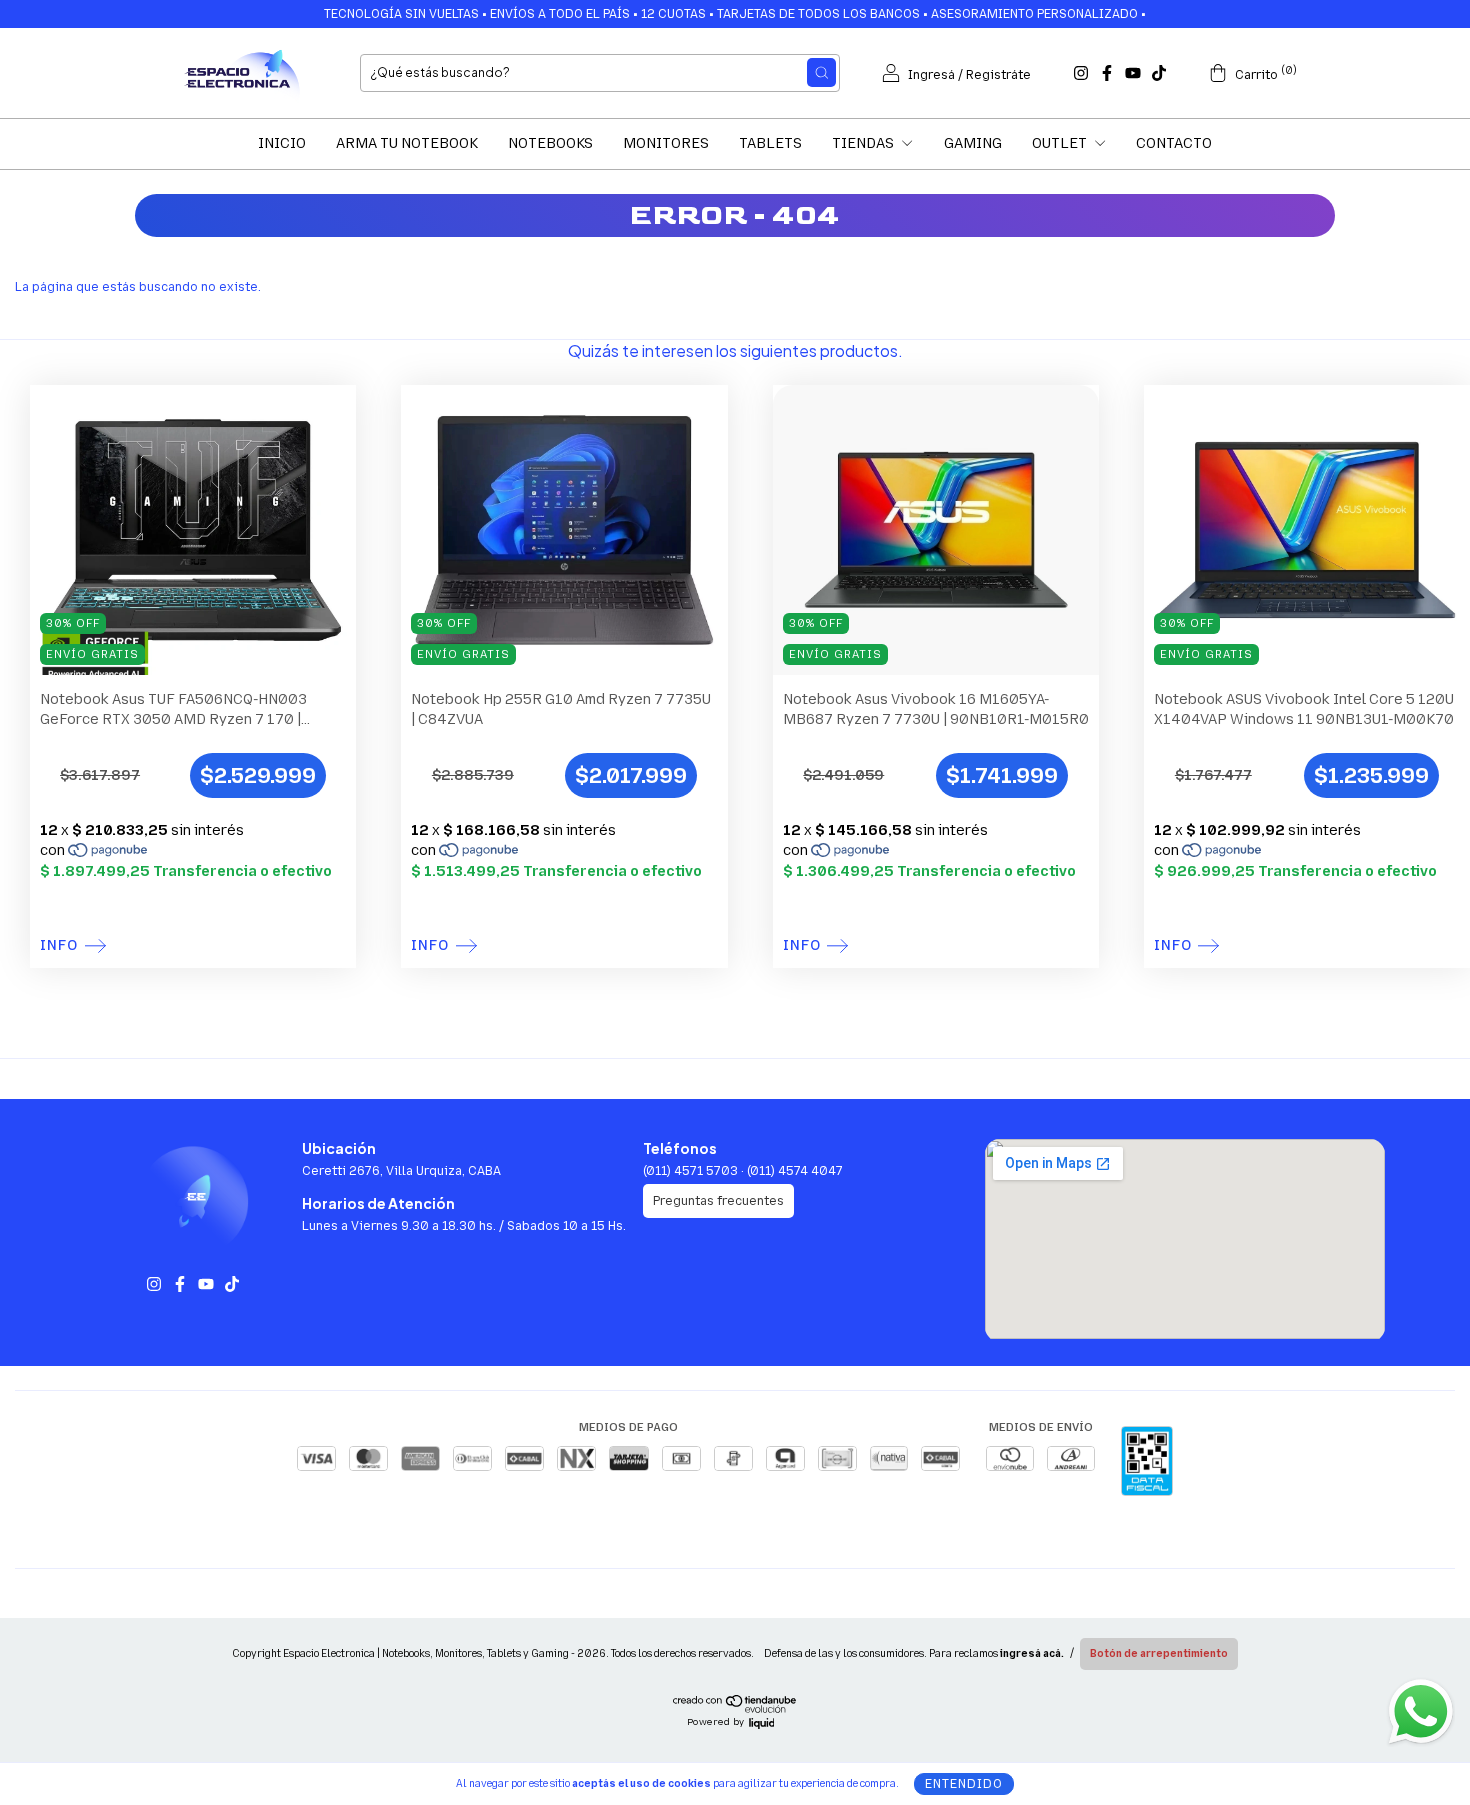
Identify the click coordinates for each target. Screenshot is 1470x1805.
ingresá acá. (1032, 1654)
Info (59, 946)
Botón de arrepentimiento (1159, 1654)
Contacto (1174, 143)
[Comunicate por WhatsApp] (1420, 1710)
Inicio (282, 143)
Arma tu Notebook (407, 143)
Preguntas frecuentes (718, 1201)
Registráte (998, 75)
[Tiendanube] (735, 1709)
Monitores (666, 143)
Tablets (770, 143)
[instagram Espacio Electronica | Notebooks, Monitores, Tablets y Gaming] (1081, 73)
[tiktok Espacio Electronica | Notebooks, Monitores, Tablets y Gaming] (1159, 73)
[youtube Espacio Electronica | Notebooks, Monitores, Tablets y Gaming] (1133, 73)
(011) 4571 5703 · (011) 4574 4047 (743, 1171)
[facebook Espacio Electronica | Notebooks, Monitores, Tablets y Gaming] (1107, 73)
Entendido (964, 1784)
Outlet (1061, 143)
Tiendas (864, 143)
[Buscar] (821, 72)
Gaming (973, 143)
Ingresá (931, 75)
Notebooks (550, 143)
